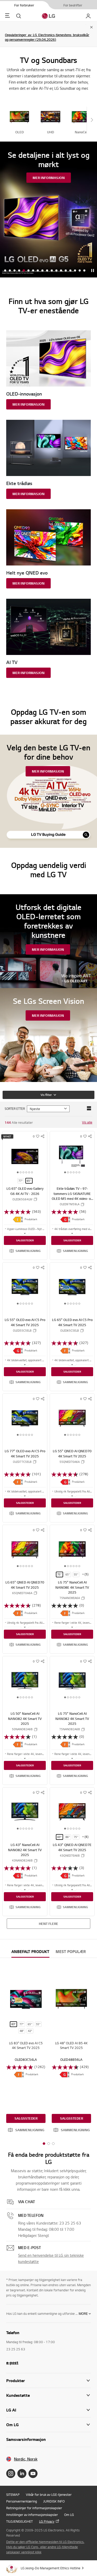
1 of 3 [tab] (44, 2144)
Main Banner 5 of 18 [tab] (24, 271)
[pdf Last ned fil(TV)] (18, 1219)
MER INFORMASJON (49, 178)
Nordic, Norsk (26, 2459)
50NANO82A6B (22, 1729)
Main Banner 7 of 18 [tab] (33, 271)
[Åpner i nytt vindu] (11, 2474)
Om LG (69, 2515)
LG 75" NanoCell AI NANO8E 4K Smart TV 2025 (72, 1587)
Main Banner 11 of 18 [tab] (52, 271)
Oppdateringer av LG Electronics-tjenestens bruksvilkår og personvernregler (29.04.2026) (47, 37)
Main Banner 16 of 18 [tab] (75, 271)
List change (89, 1108)
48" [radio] (22, 2031)
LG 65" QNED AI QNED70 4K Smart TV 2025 (25, 1585)
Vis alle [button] (87, 1122)
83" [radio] (14, 2024)
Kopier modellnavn (35, 1199)
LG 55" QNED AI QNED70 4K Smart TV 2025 (72, 1454)
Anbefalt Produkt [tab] (30, 1952)
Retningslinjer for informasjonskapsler (34, 2508)
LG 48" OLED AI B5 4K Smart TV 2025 (71, 2045)
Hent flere (48, 1924)
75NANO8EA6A (70, 1598)
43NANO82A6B (22, 1860)
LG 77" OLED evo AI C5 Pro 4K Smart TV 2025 (25, 1454)
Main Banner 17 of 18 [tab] (80, 271)
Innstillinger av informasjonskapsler (32, 2515)
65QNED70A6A (22, 1593)
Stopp (93, 271)
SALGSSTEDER (25, 1240)
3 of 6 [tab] (24, 1173)
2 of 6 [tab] (21, 1173)
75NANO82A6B (70, 1729)
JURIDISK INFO (54, 2501)
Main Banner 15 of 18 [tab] (70, 271)
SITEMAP (13, 2495)
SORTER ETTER (15, 1109)
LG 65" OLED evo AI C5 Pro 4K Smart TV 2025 (72, 1322)
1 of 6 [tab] (18, 1173)
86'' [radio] (68, 1837)
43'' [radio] (59, 1837)
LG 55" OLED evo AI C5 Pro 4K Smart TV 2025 (25, 1322)
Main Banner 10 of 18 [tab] (47, 271)
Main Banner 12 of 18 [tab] (56, 271)
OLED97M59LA (70, 1204)
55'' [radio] (76, 1574)
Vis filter (46, 1095)
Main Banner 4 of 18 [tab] (19, 271)
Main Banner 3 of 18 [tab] (14, 271)
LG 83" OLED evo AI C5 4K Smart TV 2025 (26, 2045)
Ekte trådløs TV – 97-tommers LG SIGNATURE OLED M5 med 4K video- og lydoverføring (72, 1196)
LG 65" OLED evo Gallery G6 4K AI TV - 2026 (25, 1191)
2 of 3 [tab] (49, 2144)
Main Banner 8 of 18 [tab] (38, 271)
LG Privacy (47, 2521)
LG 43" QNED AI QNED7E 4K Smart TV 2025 (72, 1847)
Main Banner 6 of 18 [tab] (28, 271)
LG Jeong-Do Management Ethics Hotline (51, 2568)
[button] (25, 1251)
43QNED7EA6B (70, 1856)
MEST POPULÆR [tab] (71, 1952)
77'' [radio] (21, 1181)
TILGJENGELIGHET (20, 2521)
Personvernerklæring (22, 2501)
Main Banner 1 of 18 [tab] (5, 271)
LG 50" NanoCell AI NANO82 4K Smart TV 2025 (25, 1718)
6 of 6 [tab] (32, 1173)
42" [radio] (30, 2031)
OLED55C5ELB (22, 1331)
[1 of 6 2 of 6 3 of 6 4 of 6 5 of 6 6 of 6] (25, 1156)
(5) (87, 1574)
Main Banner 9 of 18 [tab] (42, 271)
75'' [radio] (59, 1574)
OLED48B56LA (71, 2060)
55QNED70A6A (70, 1462)
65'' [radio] (29, 1181)
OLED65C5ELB (70, 1331)
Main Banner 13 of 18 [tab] (61, 271)
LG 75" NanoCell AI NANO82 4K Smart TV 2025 (72, 1718)
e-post (12, 2362)
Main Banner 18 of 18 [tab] (84, 271)
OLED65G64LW (22, 1199)
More (83, 2314)
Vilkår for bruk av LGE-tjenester (49, 2495)
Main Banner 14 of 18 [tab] (66, 271)
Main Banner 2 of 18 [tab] (10, 271)
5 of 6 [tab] (29, 1173)
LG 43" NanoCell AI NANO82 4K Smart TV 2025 (25, 1850)
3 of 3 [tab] (53, 2144)
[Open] (25, 1233)
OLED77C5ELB (22, 1462)
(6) (87, 1837)
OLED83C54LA (26, 2060)
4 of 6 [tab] (26, 1173)
